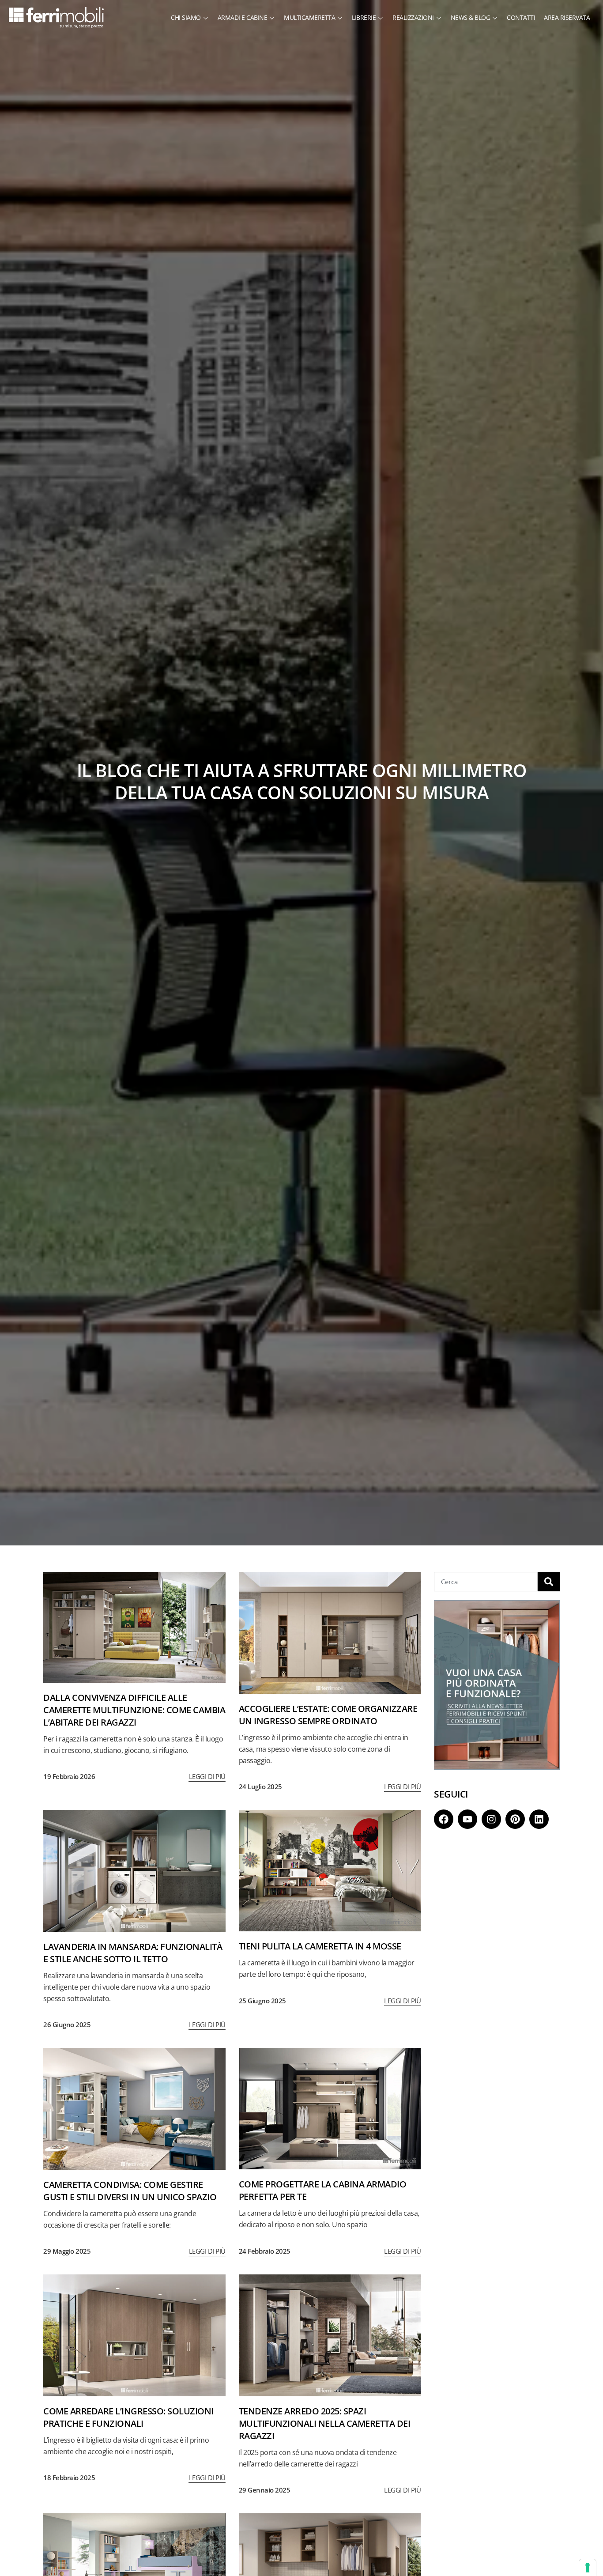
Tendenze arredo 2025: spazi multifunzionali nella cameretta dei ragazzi (325, 2423)
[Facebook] (444, 1819)
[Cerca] (549, 1582)
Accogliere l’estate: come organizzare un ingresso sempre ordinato (328, 1715)
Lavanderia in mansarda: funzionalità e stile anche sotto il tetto (133, 1953)
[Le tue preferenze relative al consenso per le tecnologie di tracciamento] (588, 2568)
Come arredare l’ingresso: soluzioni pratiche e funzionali (128, 2417)
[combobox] (486, 1582)
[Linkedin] (539, 1819)
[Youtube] (467, 1819)
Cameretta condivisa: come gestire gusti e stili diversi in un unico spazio (130, 2191)
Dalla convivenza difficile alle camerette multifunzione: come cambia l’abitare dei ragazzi (134, 1710)
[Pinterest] (515, 1819)
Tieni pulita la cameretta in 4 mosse (320, 1946)
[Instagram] (491, 1819)
